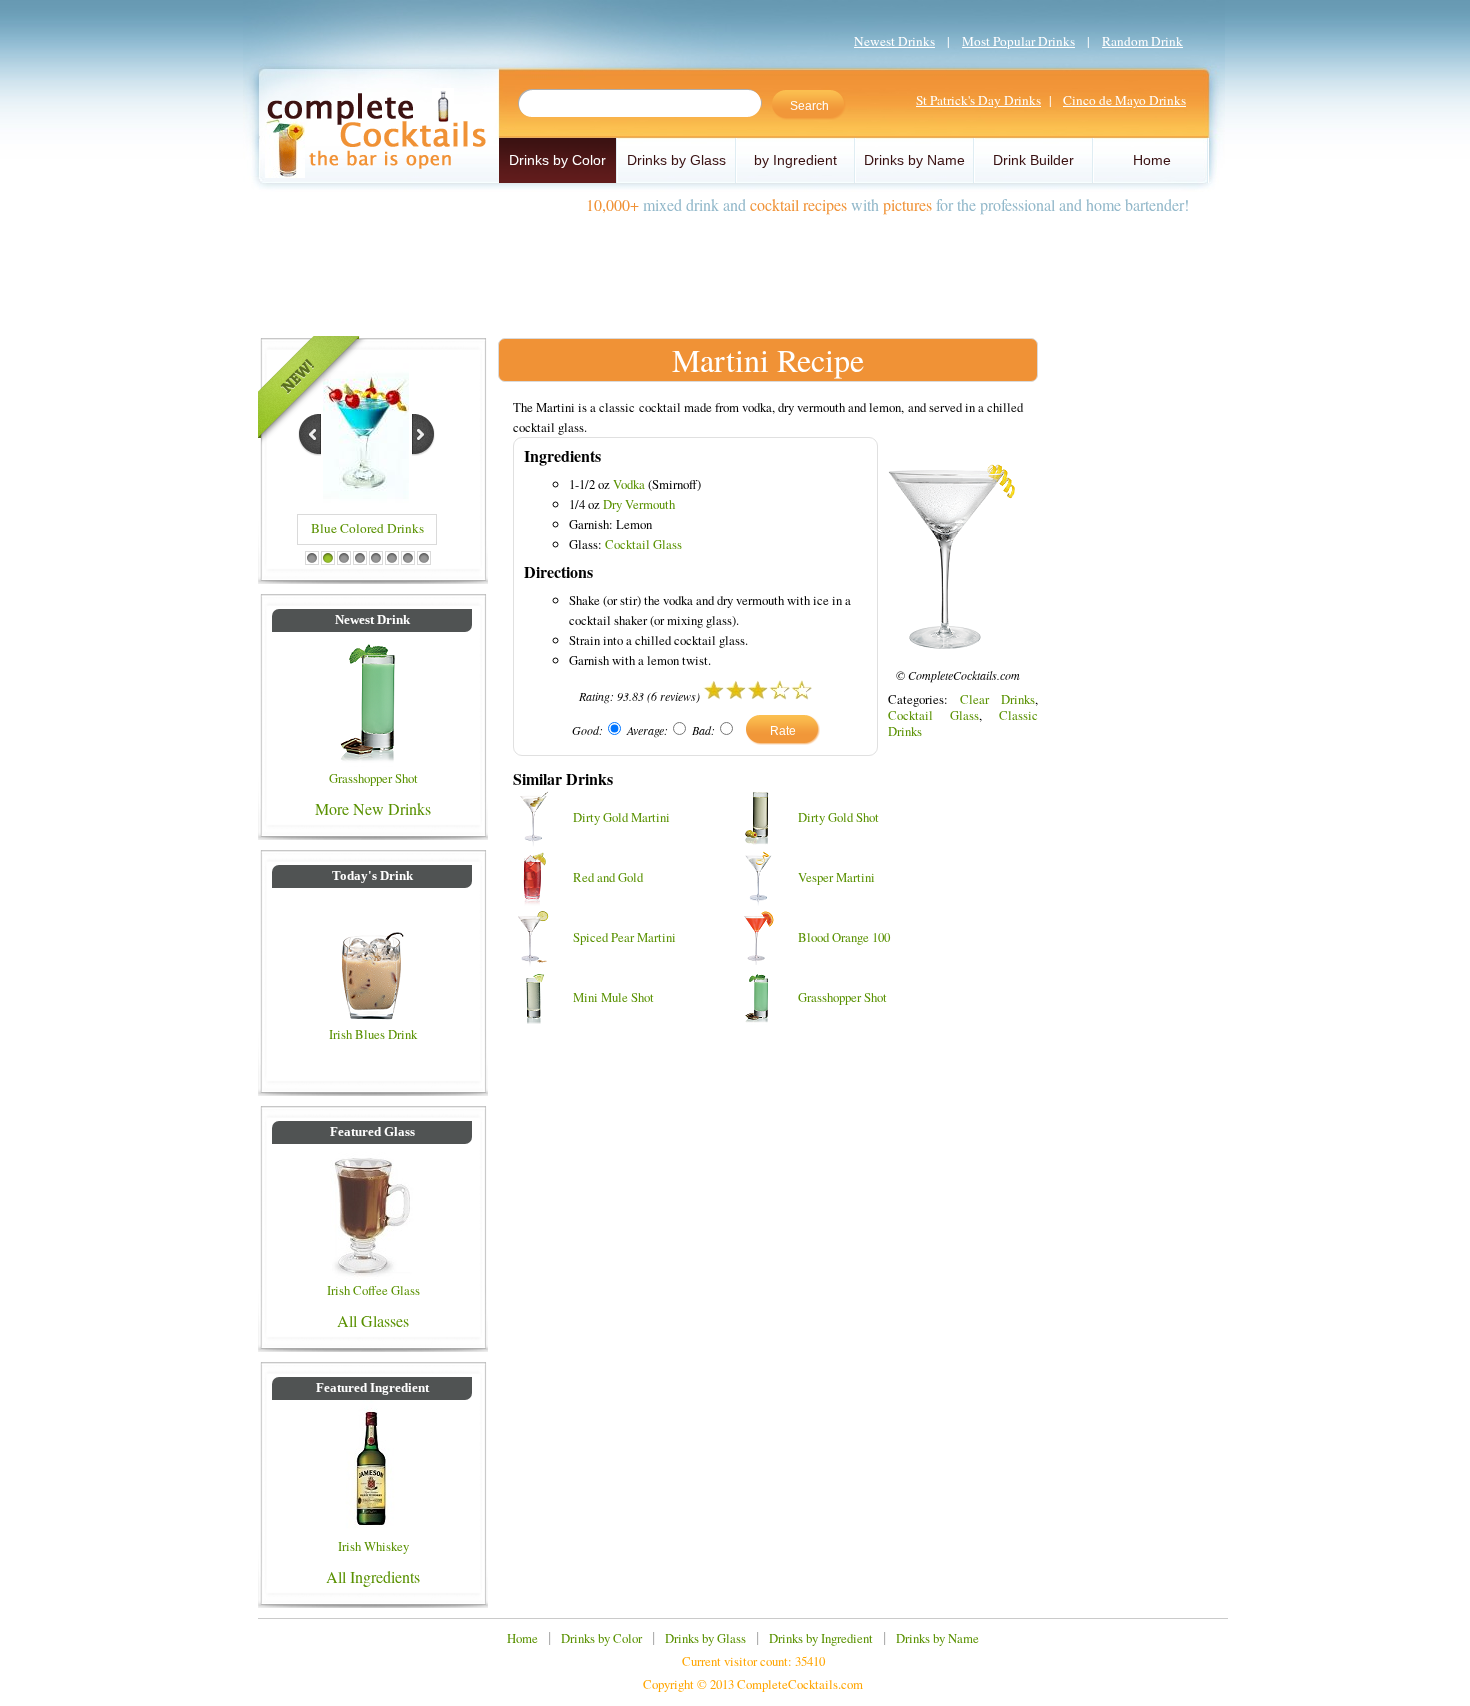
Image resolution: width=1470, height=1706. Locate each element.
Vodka (629, 484)
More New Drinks (373, 808)
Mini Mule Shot (613, 997)
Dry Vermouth (639, 504)
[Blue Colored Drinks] (366, 496)
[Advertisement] (735, 268)
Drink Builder (1033, 160)
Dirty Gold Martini (621, 817)
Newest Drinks (894, 41)
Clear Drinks (997, 699)
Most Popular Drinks (1018, 41)
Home (1152, 160)
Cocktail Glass (643, 544)
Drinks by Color (557, 160)
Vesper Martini (836, 877)
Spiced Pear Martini (624, 937)
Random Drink (1142, 41)
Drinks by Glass (676, 160)
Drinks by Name (914, 160)
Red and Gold (608, 877)
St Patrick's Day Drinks (978, 100)
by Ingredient (795, 160)
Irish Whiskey (373, 1546)
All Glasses (373, 1320)
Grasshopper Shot (373, 778)
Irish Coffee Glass (373, 1290)
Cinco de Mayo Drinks (1124, 100)
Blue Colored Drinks (367, 528)
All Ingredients (373, 1576)
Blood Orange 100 (844, 937)
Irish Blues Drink (373, 1034)
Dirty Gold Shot (838, 817)
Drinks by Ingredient (821, 1638)
